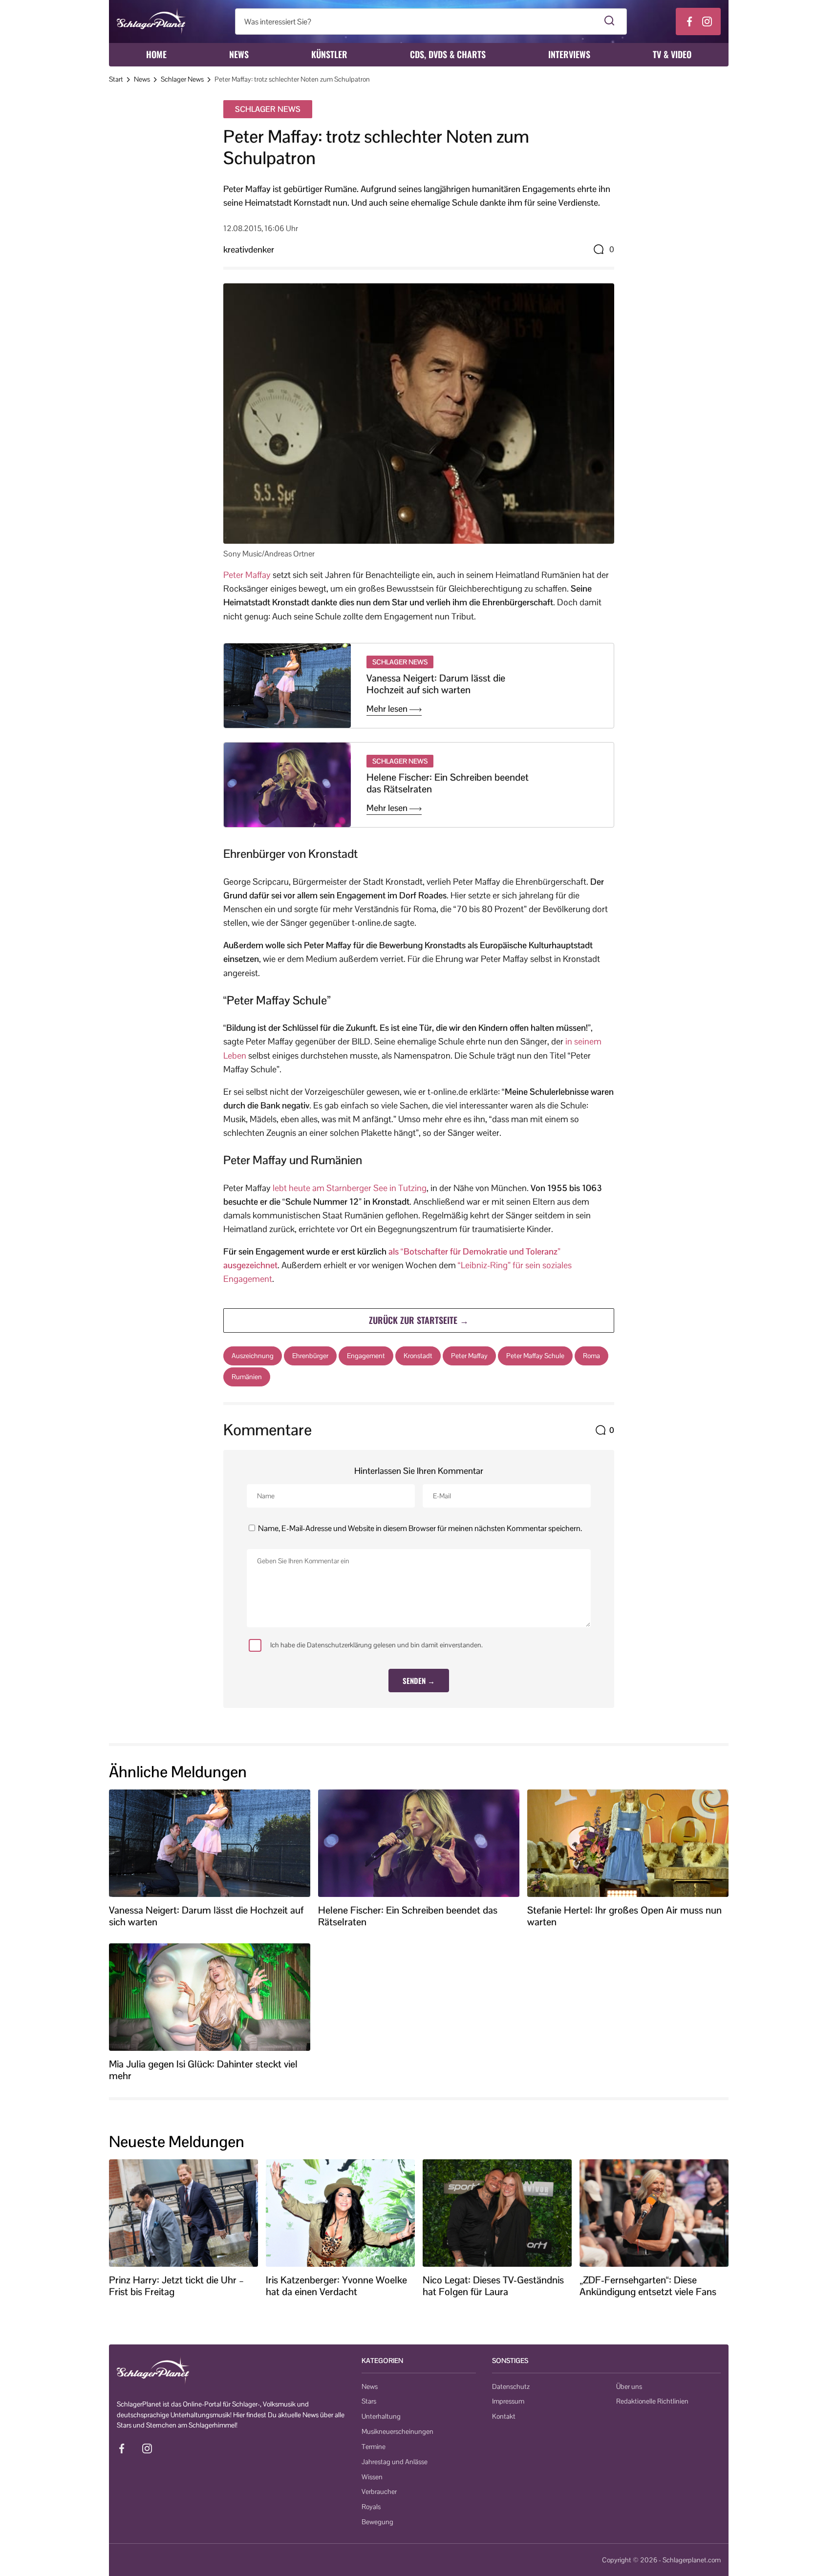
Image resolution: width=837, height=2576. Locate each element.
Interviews (569, 54)
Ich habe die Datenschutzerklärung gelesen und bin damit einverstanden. (376, 1645)
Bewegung (377, 2522)
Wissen (372, 2477)
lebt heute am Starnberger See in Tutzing (350, 1188)
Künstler (329, 54)
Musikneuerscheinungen (397, 2431)
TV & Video (672, 54)
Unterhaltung (381, 2416)
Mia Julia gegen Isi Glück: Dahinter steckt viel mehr (203, 2070)
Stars (369, 2401)
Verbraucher (379, 2491)
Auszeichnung (253, 1356)
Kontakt (504, 2416)
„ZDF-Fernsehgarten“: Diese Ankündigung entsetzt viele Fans (648, 2286)
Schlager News (182, 79)
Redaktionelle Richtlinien (652, 2401)
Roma (591, 1356)
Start (116, 79)
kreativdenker (249, 249)
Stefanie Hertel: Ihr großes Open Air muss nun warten (624, 1916)
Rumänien (247, 1377)
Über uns (629, 2386)
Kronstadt (418, 1356)
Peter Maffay (247, 575)
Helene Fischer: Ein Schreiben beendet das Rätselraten (448, 783)
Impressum (508, 2401)
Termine (374, 2447)
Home (156, 54)
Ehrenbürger (310, 1356)
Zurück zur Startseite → (419, 1320)
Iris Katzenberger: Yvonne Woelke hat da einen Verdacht (336, 2286)
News (239, 54)
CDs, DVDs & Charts (448, 54)
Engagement (366, 1356)
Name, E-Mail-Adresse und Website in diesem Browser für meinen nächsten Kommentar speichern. (420, 1528)
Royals (371, 2507)
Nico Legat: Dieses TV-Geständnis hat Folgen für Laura (493, 2286)
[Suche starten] (610, 21)
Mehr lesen (388, 709)
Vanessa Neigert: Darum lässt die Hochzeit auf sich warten (436, 684)
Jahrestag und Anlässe (395, 2462)
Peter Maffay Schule (535, 1356)
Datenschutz (511, 2386)
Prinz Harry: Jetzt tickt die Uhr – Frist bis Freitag (176, 2286)
